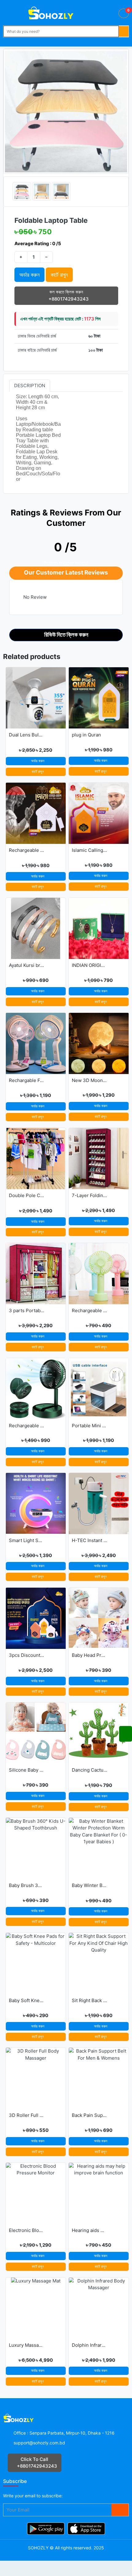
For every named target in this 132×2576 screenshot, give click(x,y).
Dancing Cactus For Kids (89, 1770)
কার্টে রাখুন (37, 771)
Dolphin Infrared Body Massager (89, 2345)
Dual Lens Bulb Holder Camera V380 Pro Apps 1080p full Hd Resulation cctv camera (27, 735)
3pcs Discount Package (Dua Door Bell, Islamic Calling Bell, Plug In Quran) (27, 1655)
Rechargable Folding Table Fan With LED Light (27, 1080)
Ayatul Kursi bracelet (27, 965)
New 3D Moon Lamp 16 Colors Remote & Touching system (89, 1080)
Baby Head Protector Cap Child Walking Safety (89, 1655)
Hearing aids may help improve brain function (89, 2230)
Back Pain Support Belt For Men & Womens (89, 2115)
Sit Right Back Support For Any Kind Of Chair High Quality (89, 2000)
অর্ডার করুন (29, 275)
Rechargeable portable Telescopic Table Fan (27, 1426)
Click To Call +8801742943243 (36, 2463)
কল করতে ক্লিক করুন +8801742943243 (68, 295)
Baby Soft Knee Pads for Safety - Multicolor (27, 2000)
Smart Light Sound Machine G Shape (27, 1540)
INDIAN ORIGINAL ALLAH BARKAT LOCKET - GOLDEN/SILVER (89, 965)
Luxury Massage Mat (27, 2345)
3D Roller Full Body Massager (27, 2115)
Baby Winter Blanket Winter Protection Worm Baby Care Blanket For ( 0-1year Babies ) (89, 1885)
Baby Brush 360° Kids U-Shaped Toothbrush (27, 1885)
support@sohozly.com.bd (39, 2443)
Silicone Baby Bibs (27, 1770)
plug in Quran (86, 735)
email (30, 2496)
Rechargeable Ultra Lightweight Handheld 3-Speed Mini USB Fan (89, 1310)
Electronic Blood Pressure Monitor (27, 2230)
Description (30, 386)
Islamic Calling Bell (89, 850)
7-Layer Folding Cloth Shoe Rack (89, 1195)
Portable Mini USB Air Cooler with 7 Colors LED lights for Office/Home (89, 1426)
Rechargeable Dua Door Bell (27, 850)
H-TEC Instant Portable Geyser (89, 1540)
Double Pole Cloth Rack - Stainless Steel (27, 1195)
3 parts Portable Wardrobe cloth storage (27, 1310)
